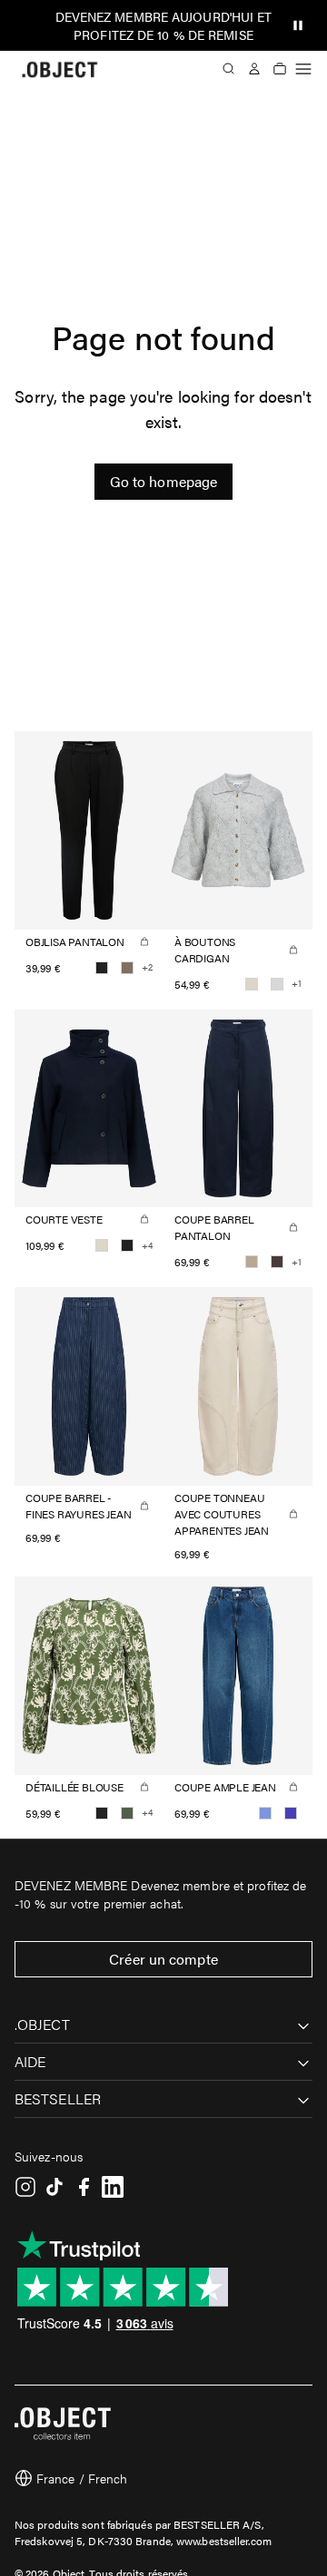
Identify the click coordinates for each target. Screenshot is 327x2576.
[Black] (102, 968)
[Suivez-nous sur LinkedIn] (113, 2187)
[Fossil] (127, 968)
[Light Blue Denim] (265, 1813)
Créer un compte (163, 1959)
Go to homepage (163, 481)
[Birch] (252, 984)
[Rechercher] (229, 69)
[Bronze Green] (127, 1813)
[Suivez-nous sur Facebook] (84, 2187)
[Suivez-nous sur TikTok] (54, 2187)
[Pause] (298, 25)
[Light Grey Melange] (277, 984)
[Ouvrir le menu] (303, 69)
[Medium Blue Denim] (291, 1813)
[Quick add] (144, 942)
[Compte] (254, 69)
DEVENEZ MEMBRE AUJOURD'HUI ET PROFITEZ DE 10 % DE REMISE (164, 25)
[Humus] (252, 1262)
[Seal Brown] (277, 1262)
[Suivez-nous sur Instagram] (25, 2187)
